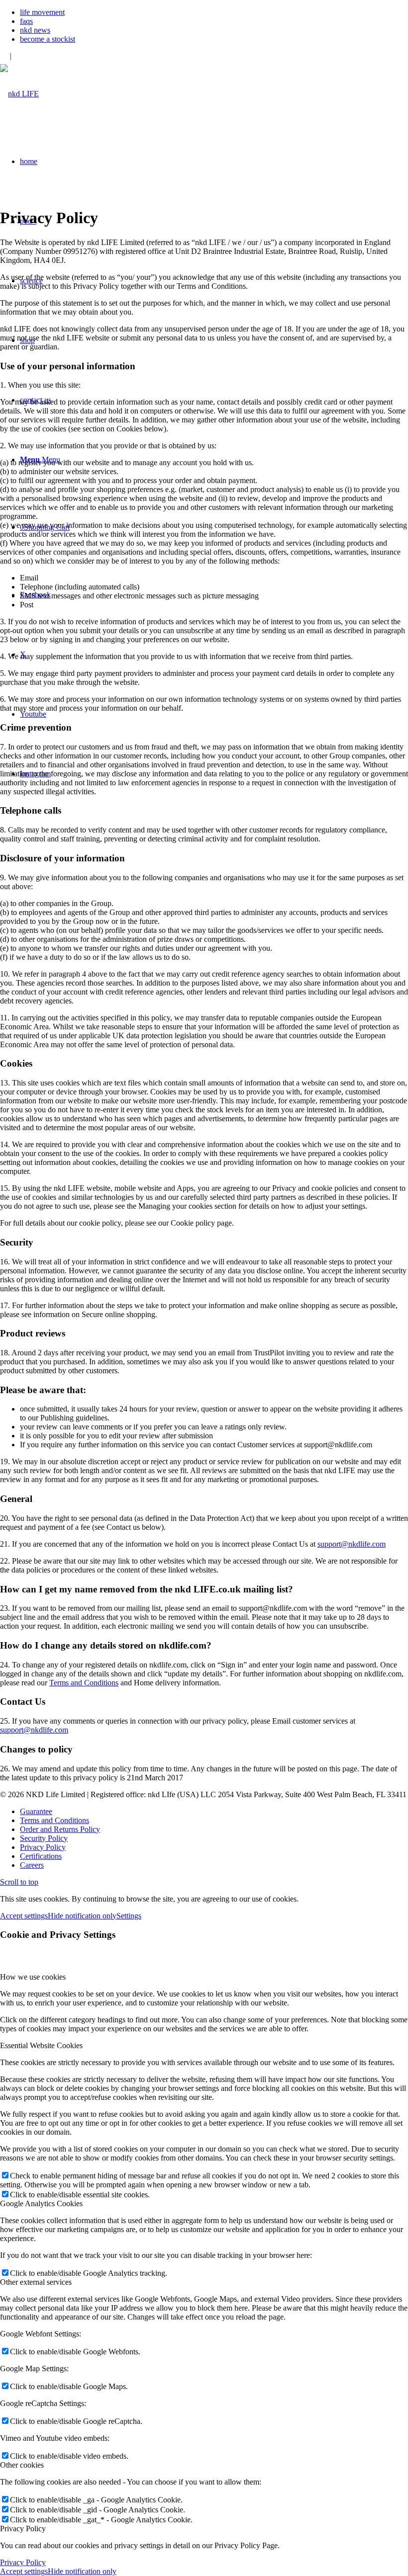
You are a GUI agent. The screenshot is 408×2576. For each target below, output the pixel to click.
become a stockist (48, 39)
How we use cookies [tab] (33, 1977)
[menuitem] (214, 12)
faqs (26, 21)
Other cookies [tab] (22, 2465)
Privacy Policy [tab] (23, 2529)
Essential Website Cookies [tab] (41, 2045)
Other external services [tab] (36, 2282)
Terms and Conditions (84, 1683)
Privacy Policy (23, 2562)
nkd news (35, 30)
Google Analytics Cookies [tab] (41, 2203)
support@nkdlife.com (352, 1544)
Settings (129, 1916)
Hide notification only (82, 1916)
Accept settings (24, 1916)
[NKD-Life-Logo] (19, 94)
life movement (42, 12)
